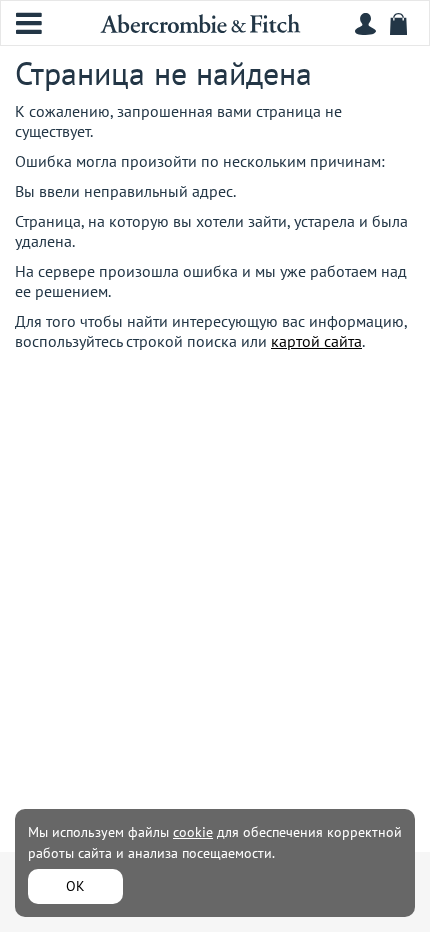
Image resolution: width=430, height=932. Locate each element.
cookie (193, 832)
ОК (75, 886)
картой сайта (316, 341)
